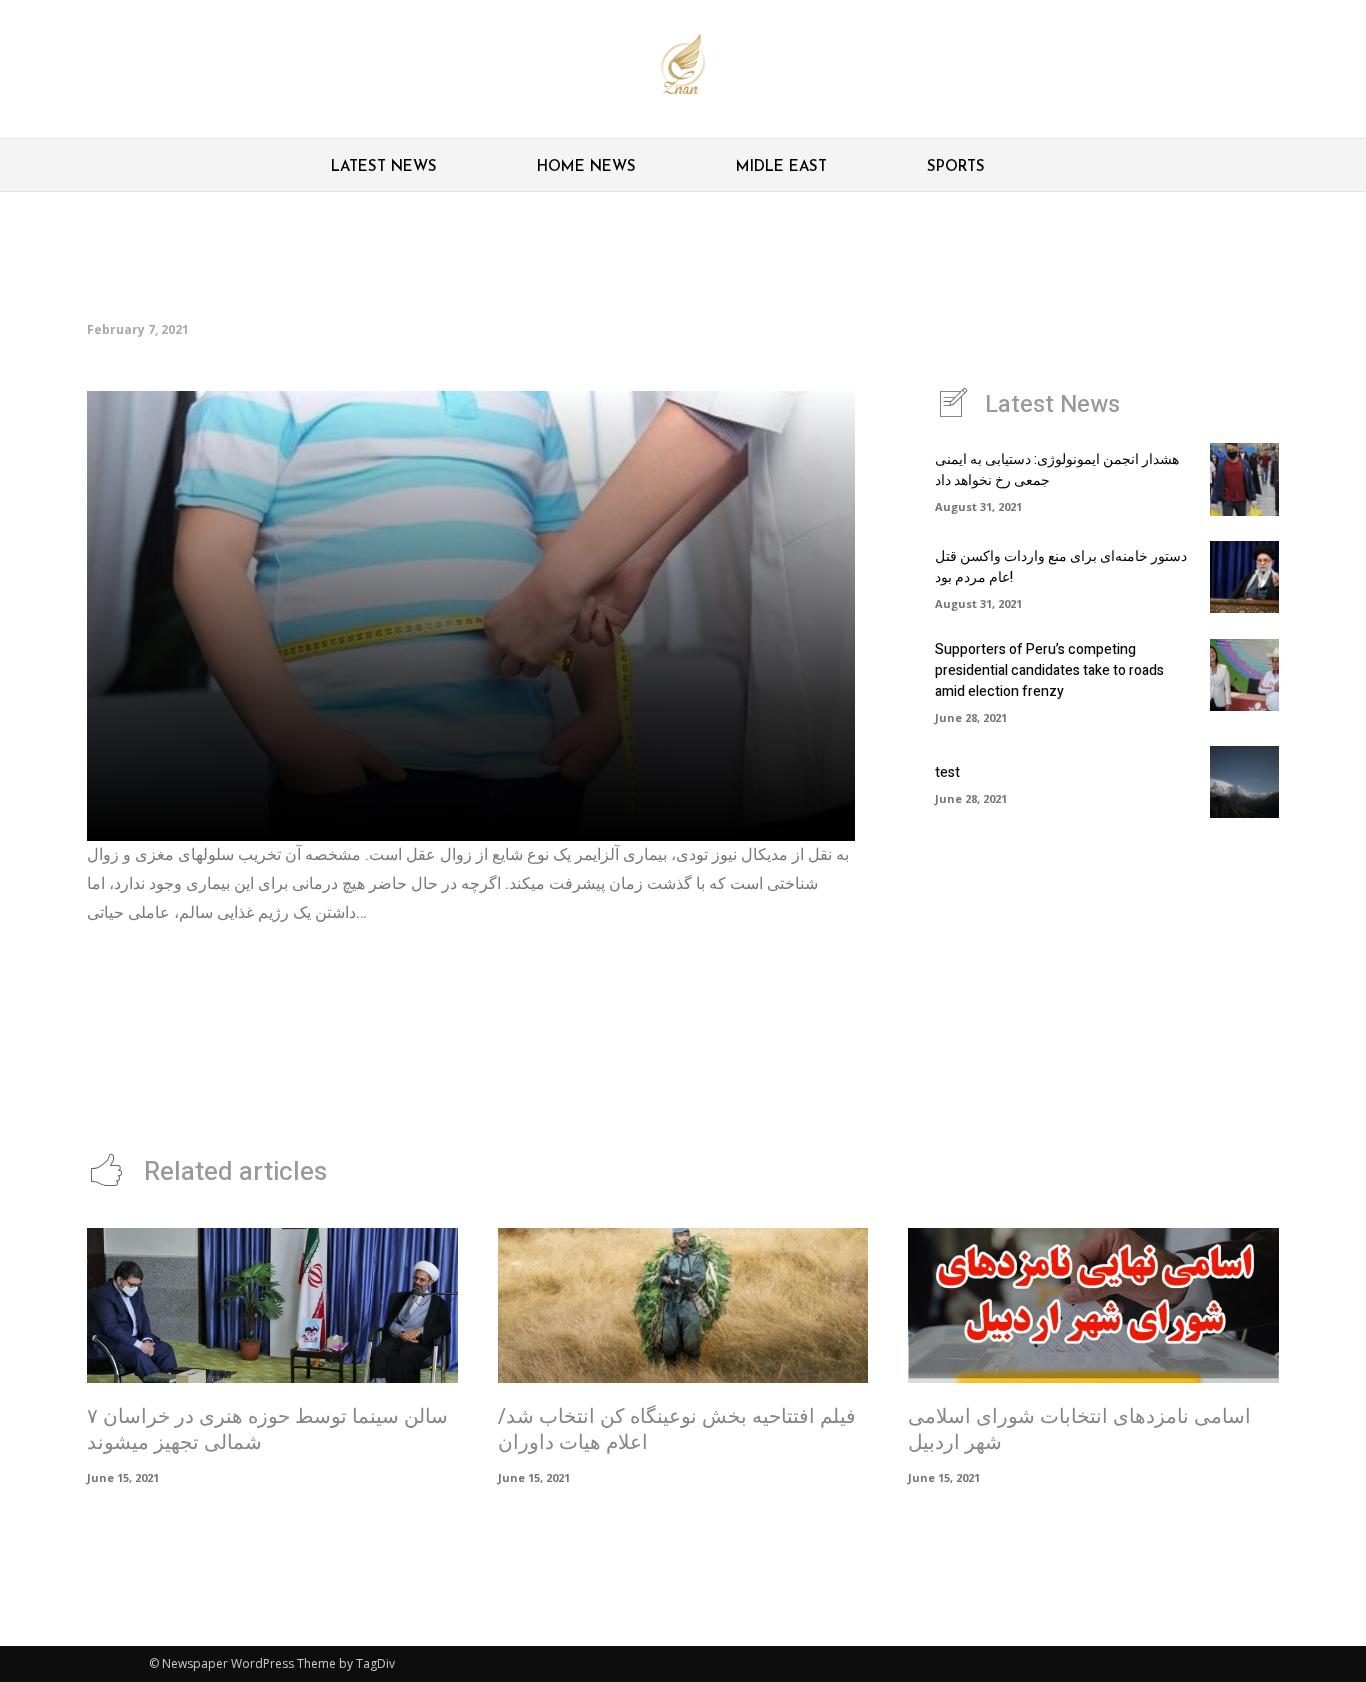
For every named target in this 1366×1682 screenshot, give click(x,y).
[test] (1244, 782)
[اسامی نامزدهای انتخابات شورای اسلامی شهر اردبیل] (1093, 1306)
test (947, 772)
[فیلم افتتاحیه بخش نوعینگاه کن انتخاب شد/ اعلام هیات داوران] (683, 1306)
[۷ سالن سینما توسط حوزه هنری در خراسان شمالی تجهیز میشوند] (272, 1306)
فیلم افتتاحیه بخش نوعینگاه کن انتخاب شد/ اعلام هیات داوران (677, 1429)
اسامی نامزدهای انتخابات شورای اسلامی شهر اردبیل (1079, 1429)
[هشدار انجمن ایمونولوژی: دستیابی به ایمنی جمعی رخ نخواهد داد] (1244, 479)
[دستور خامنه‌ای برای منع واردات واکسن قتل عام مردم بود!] (1244, 577)
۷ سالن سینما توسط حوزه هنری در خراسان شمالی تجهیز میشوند (267, 1429)
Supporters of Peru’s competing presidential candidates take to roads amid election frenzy (1049, 670)
